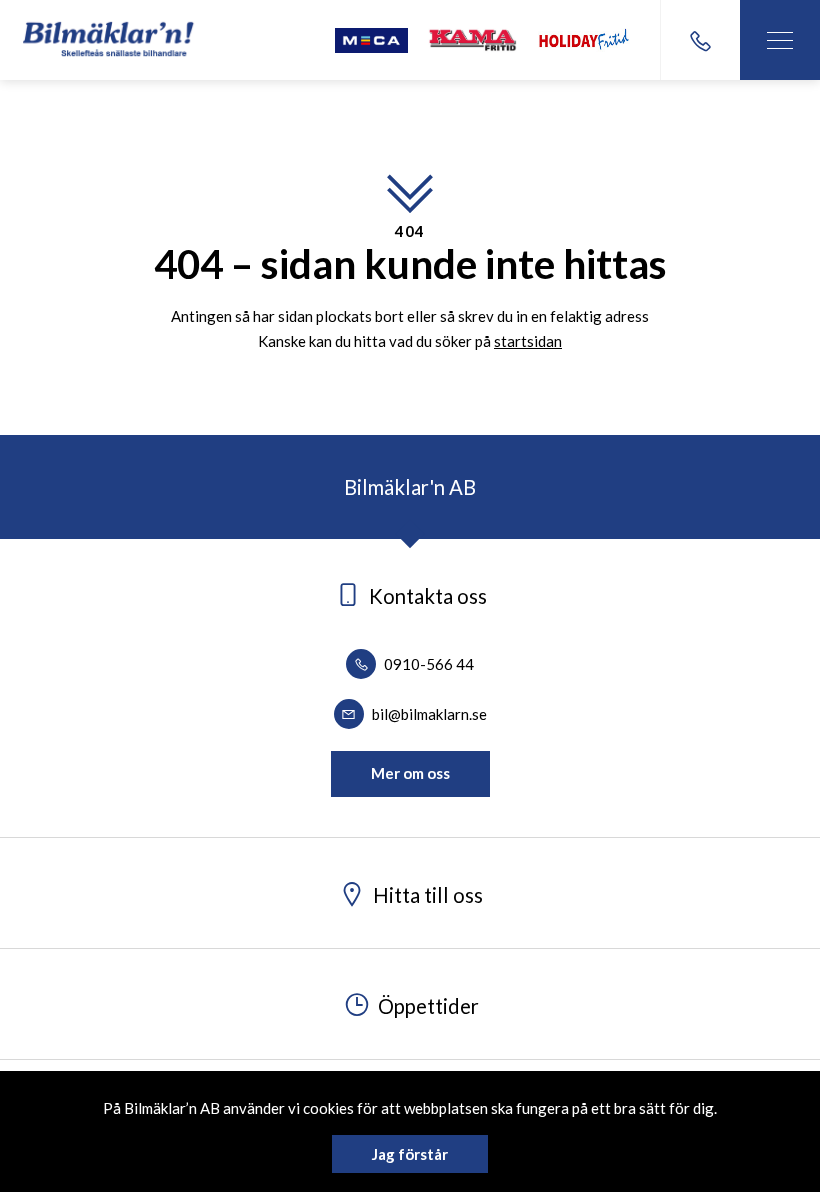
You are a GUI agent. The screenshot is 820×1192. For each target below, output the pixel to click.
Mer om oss (410, 773)
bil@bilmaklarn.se (428, 714)
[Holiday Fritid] (584, 40)
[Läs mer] (371, 40)
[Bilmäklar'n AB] (109, 40)
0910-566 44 (427, 664)
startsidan (528, 341)
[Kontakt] (700, 40)
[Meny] (780, 40)
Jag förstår (410, 1154)
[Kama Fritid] (473, 40)
